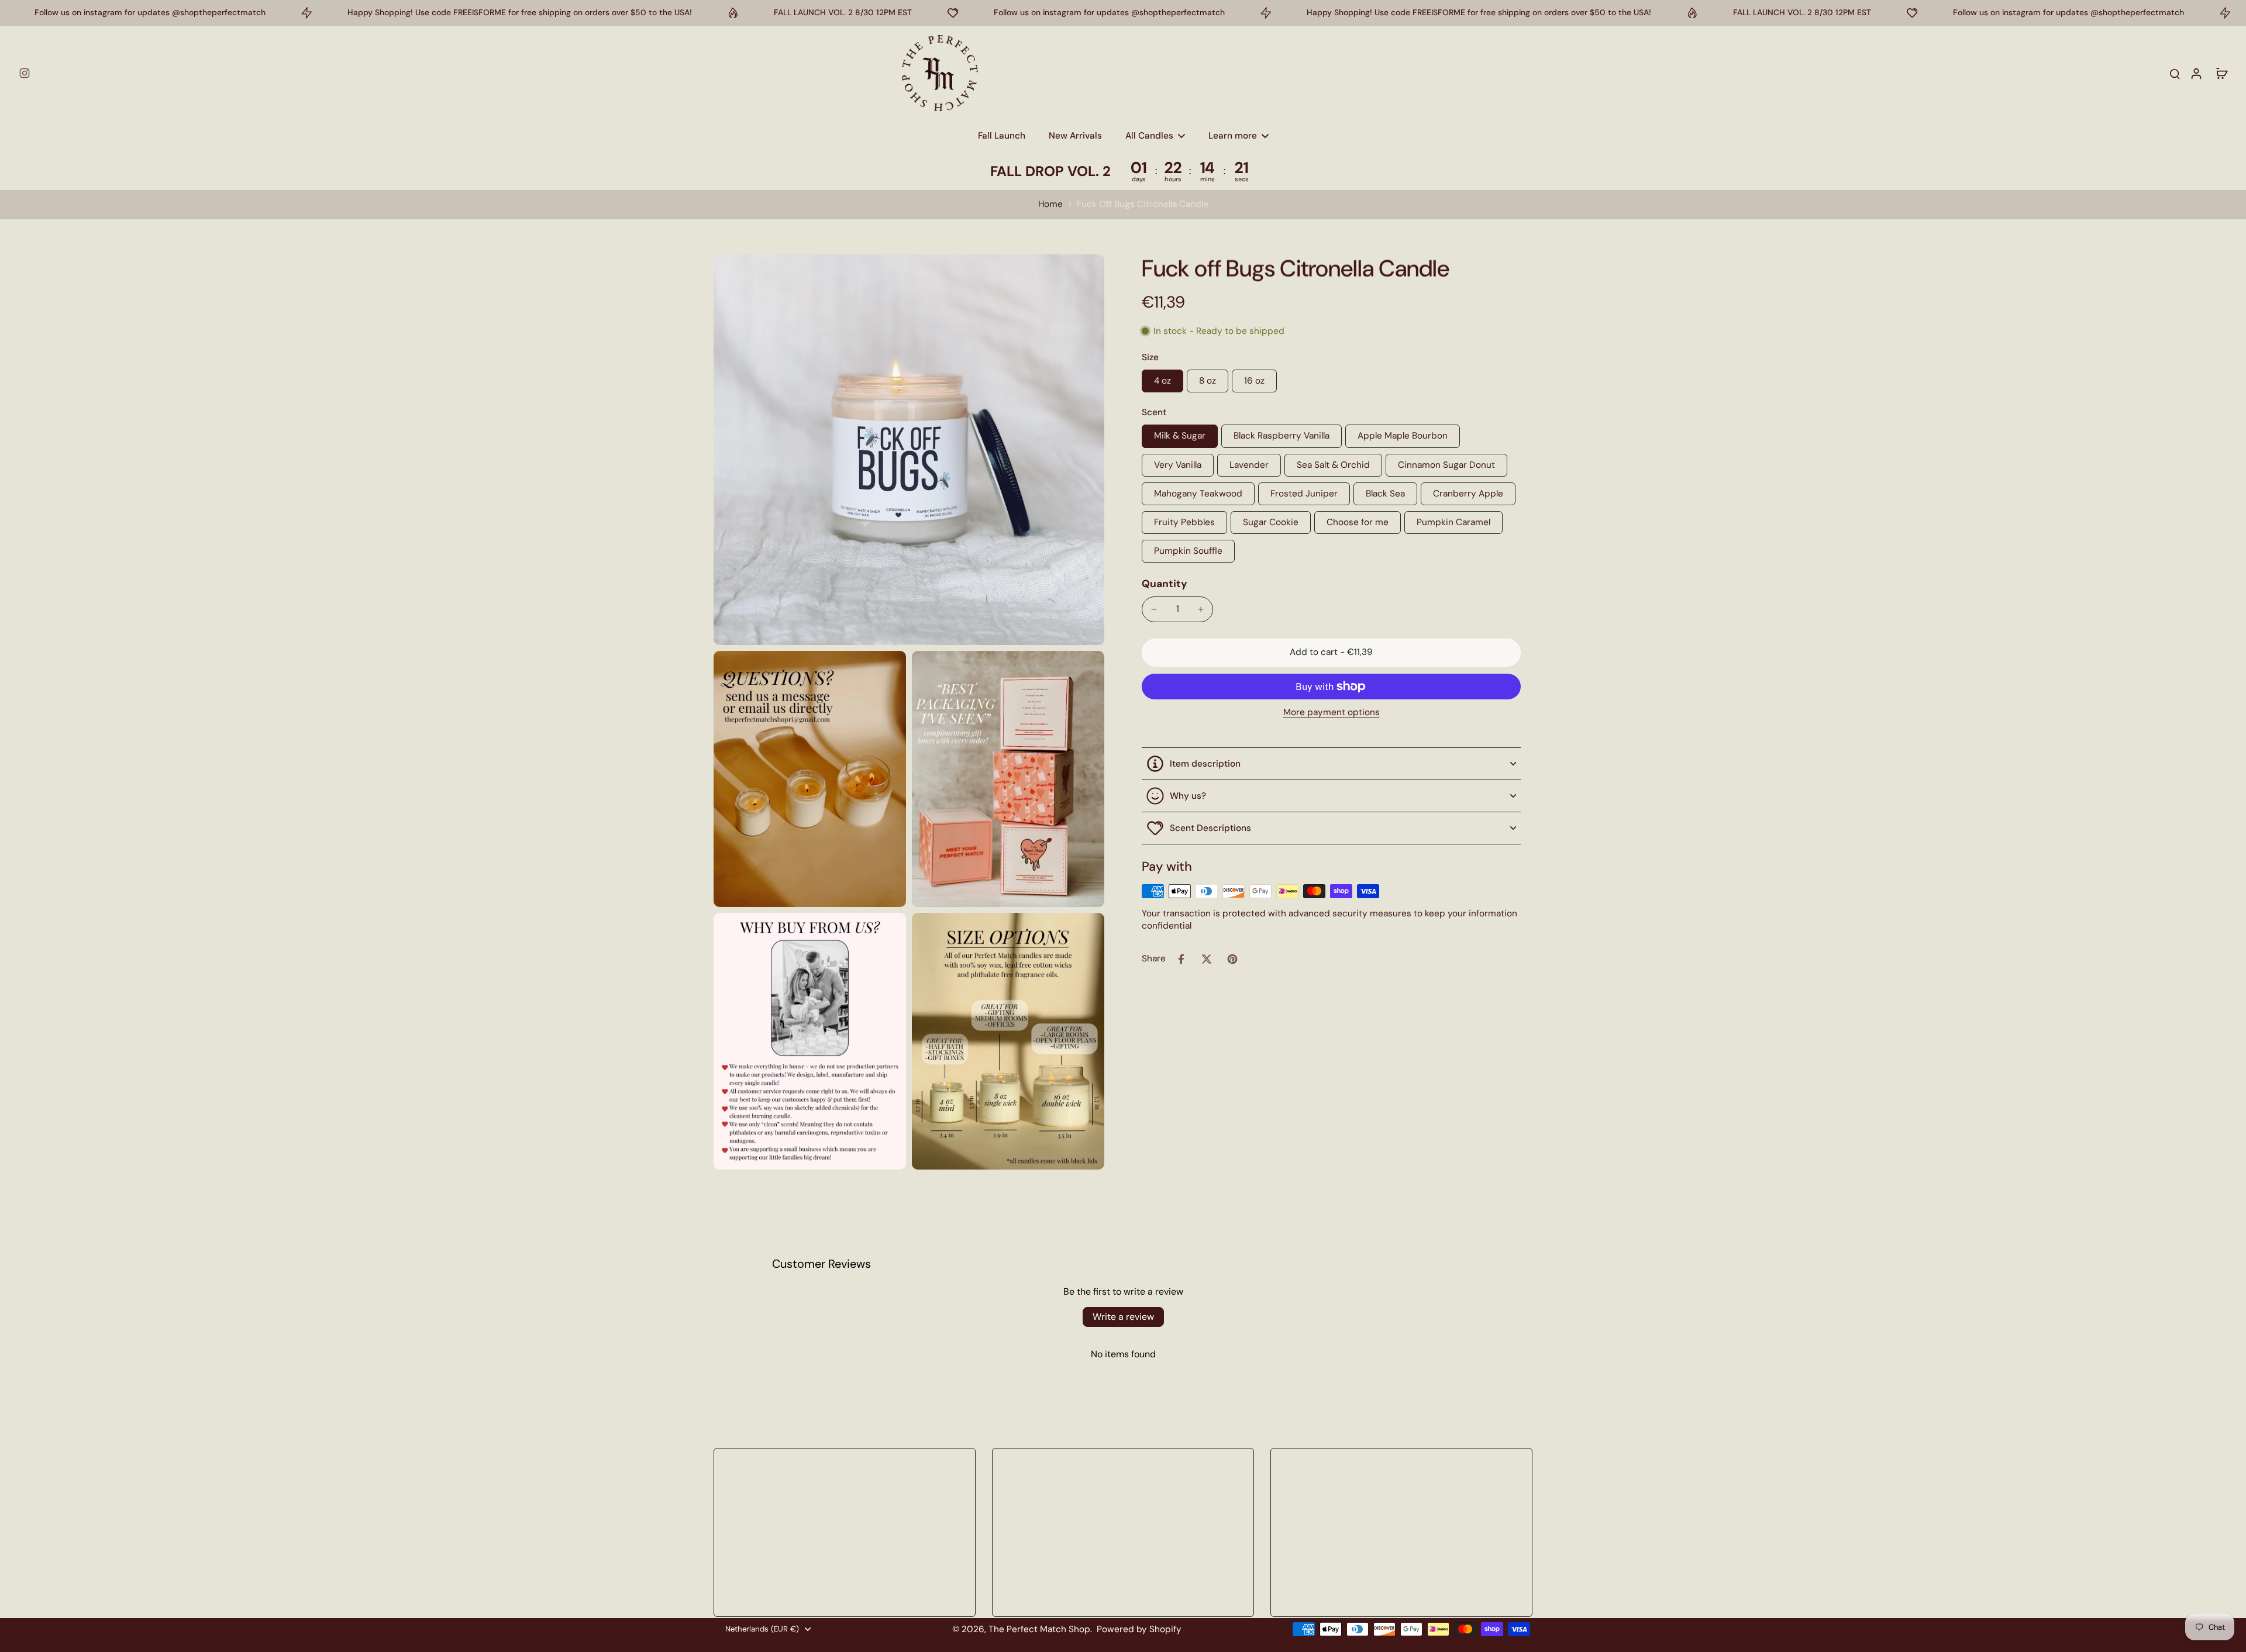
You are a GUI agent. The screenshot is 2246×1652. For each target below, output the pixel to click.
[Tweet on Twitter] (1207, 959)
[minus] (1154, 609)
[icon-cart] (2221, 73)
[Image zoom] (909, 450)
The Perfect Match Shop (1039, 1629)
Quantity (1165, 584)
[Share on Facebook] (1181, 959)
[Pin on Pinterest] (1232, 959)
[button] (1331, 652)
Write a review (1123, 1317)
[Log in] (2196, 73)
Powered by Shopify (1139, 1629)
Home (1050, 204)
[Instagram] (25, 73)
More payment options (1332, 713)
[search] (2175, 73)
